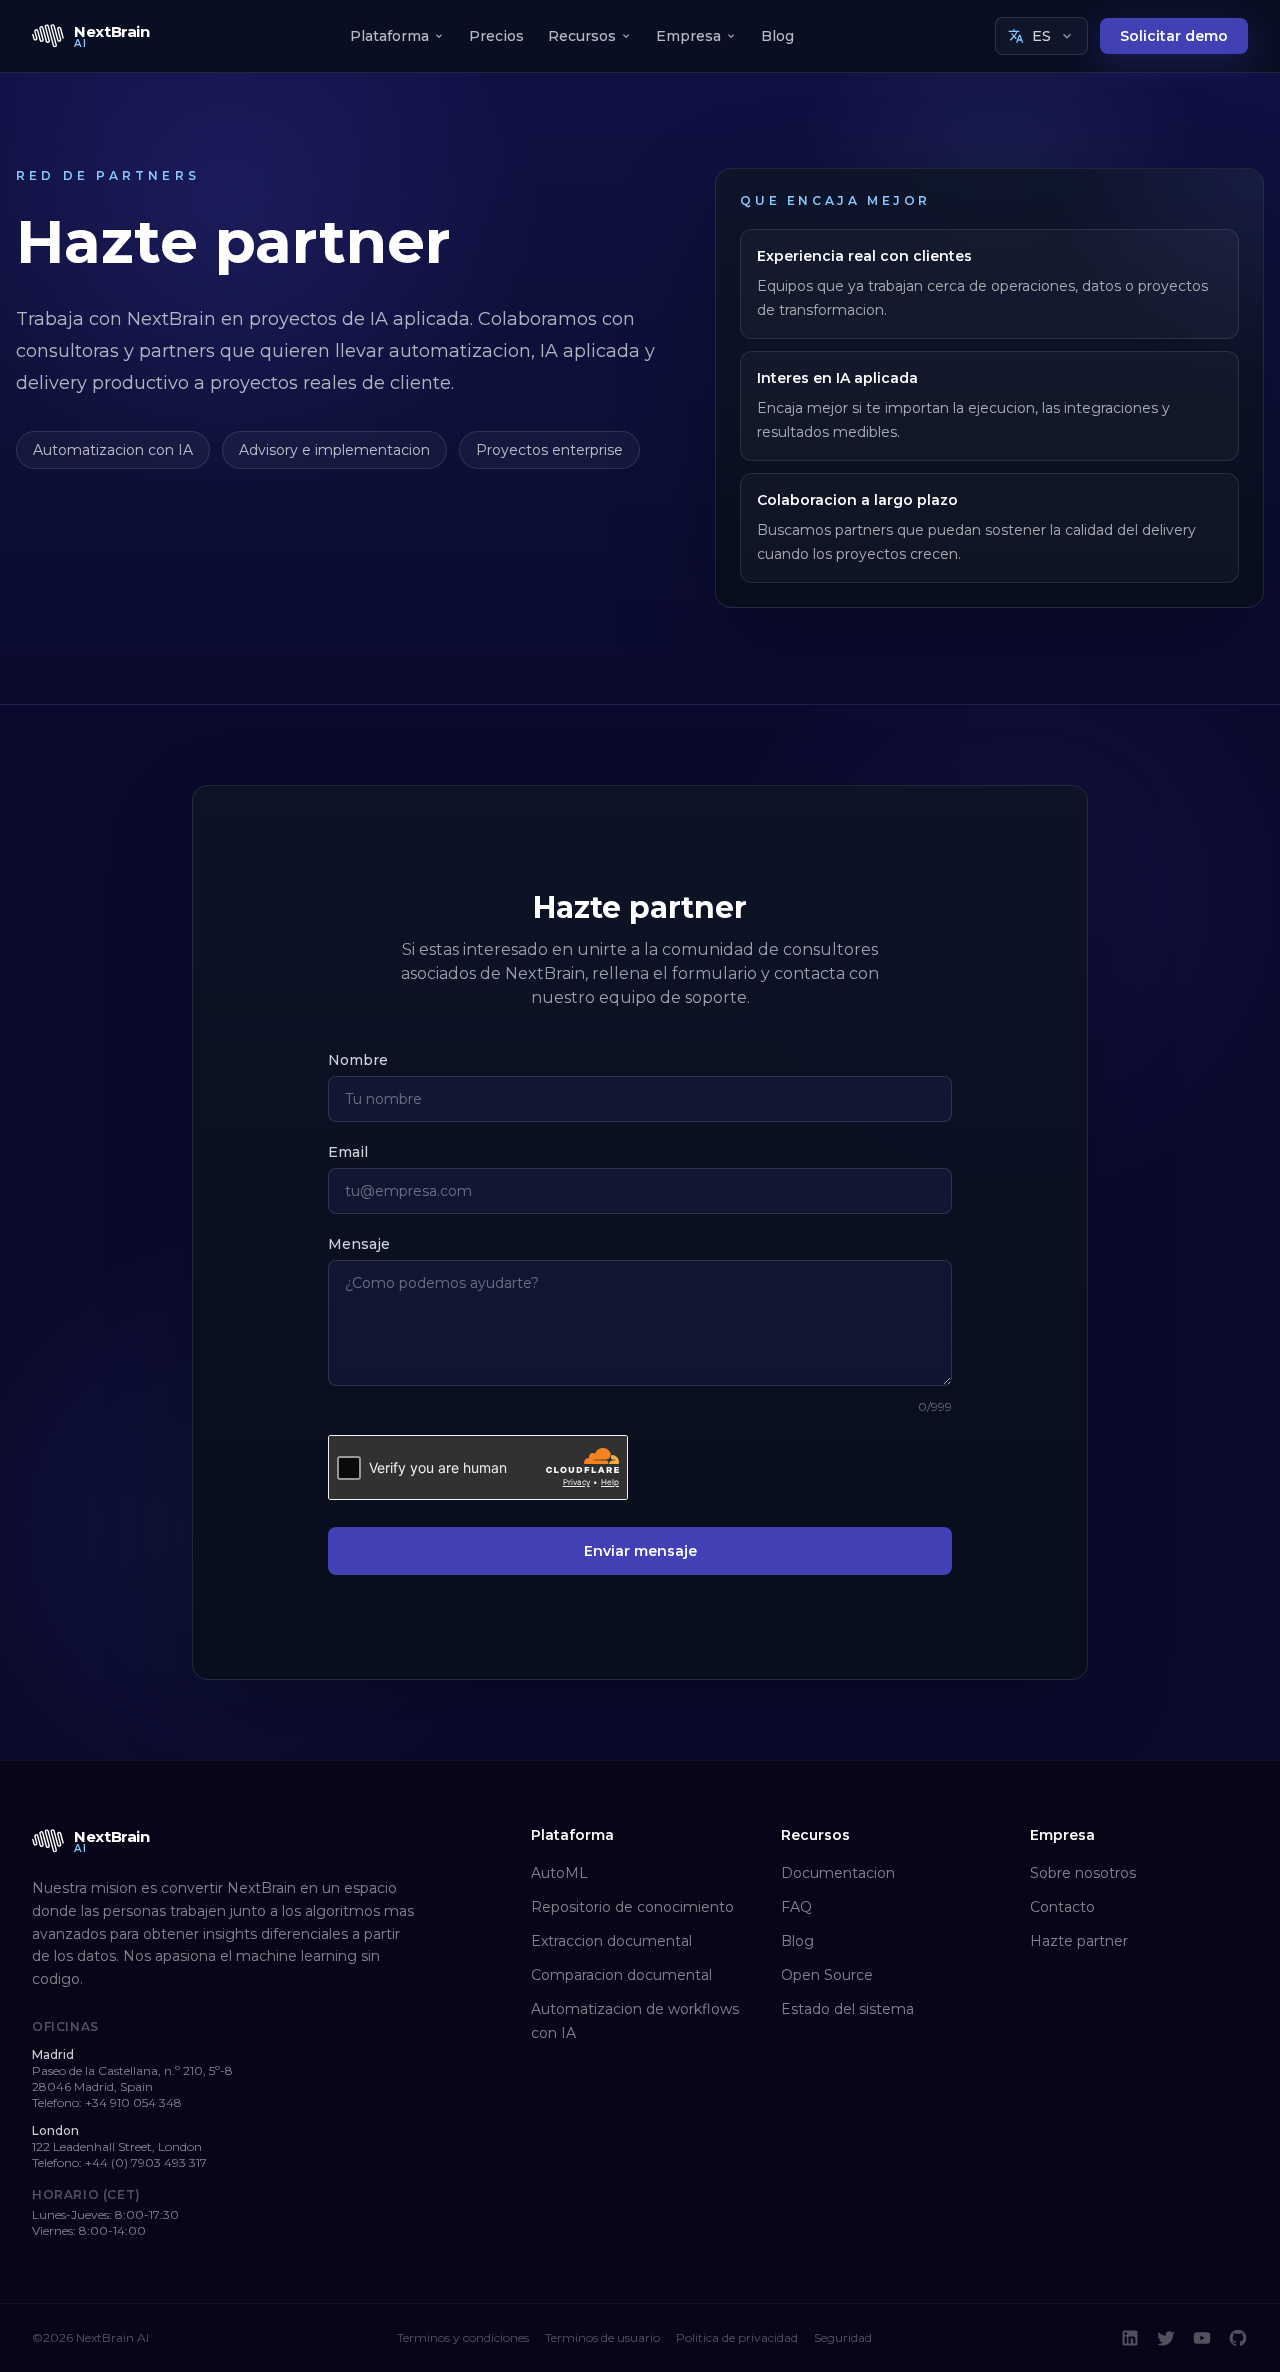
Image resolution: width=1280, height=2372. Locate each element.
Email (348, 1152)
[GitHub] (1238, 2338)
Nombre (358, 1060)
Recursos (582, 36)
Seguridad (843, 2337)
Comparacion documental (621, 1975)
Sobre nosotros (1083, 1873)
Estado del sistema (847, 2009)
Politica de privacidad (737, 2337)
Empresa (688, 36)
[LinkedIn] (1130, 2338)
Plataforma (389, 36)
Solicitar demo (1174, 36)
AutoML (559, 1873)
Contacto (1062, 1907)
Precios (496, 36)
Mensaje (359, 1244)
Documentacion (838, 1873)
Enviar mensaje (640, 1551)
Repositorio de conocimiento (632, 1907)
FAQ (796, 1907)
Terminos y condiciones (463, 2337)
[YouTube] (1202, 2338)
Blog (777, 36)
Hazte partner (1079, 1941)
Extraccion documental (611, 1941)
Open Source (827, 1975)
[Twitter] (1166, 2338)
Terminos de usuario (602, 2337)
